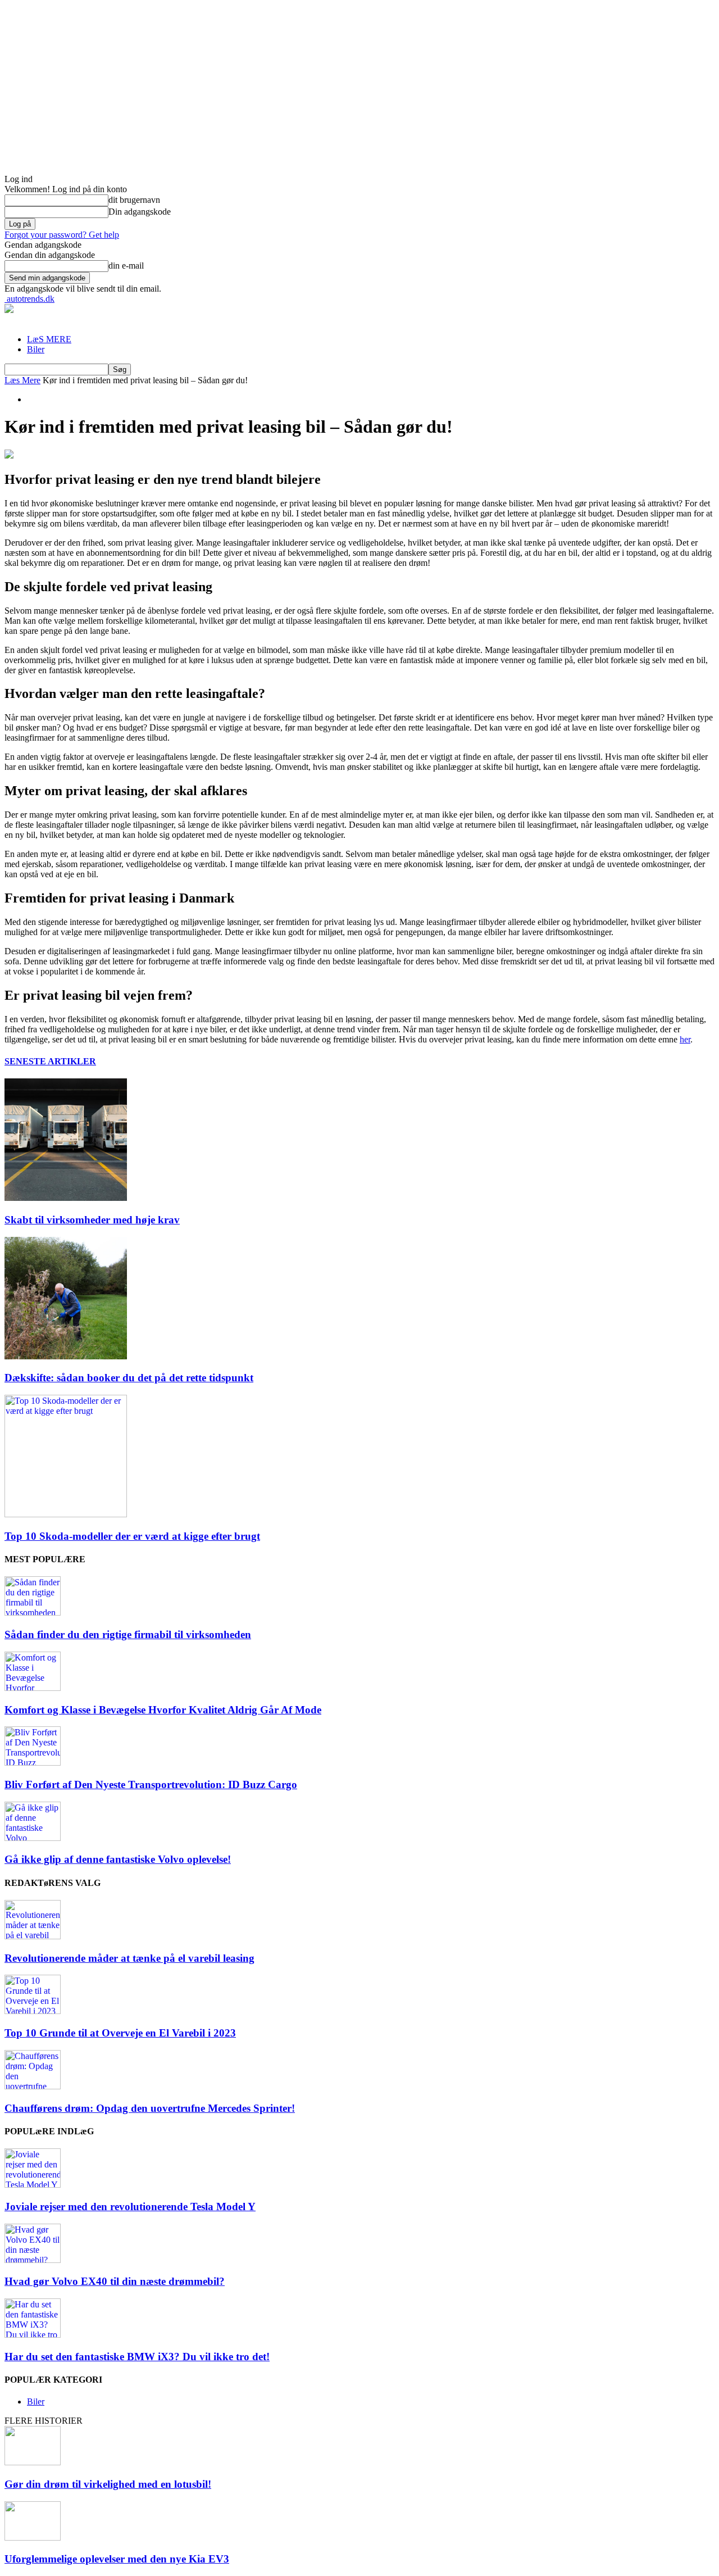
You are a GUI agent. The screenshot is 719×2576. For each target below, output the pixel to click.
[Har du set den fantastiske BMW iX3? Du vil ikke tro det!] (33, 2335)
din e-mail (126, 266)
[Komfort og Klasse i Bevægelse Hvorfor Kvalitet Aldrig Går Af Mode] (33, 1688)
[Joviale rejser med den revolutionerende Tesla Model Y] (33, 2185)
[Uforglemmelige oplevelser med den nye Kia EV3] (33, 2538)
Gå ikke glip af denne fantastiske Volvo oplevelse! (118, 1859)
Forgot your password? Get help (62, 235)
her (685, 1039)
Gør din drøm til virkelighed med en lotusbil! (108, 2484)
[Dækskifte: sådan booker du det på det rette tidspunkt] (66, 1356)
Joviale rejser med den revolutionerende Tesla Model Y (130, 2207)
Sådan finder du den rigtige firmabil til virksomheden (128, 1634)
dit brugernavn (134, 200)
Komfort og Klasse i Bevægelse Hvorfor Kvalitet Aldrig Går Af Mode (163, 1710)
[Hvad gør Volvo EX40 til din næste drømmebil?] (33, 2260)
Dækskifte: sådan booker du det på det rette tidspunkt (129, 1378)
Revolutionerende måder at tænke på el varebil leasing (129, 1958)
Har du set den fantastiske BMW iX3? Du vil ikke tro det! (137, 2357)
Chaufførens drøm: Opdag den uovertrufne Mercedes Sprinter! (150, 2108)
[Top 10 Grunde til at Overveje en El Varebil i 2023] (33, 2011)
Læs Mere (22, 380)
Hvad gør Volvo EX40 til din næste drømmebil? (115, 2281)
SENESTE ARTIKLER (50, 1061)
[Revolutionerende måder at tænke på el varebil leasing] (33, 1936)
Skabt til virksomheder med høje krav (92, 1220)
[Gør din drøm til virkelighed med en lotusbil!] (33, 2462)
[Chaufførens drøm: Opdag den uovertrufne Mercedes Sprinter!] (33, 2086)
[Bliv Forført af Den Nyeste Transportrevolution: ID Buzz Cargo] (33, 1763)
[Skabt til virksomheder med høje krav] (66, 1198)
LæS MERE (49, 339)
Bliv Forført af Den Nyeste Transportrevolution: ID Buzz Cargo (151, 1784)
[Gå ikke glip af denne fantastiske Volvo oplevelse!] (33, 1838)
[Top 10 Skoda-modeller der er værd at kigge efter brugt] (66, 1514)
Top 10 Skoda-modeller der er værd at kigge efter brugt (132, 1536)
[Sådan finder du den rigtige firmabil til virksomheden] (33, 1613)
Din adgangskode (140, 212)
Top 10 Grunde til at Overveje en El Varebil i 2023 (120, 2033)
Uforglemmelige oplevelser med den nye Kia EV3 (117, 2559)
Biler (36, 349)
